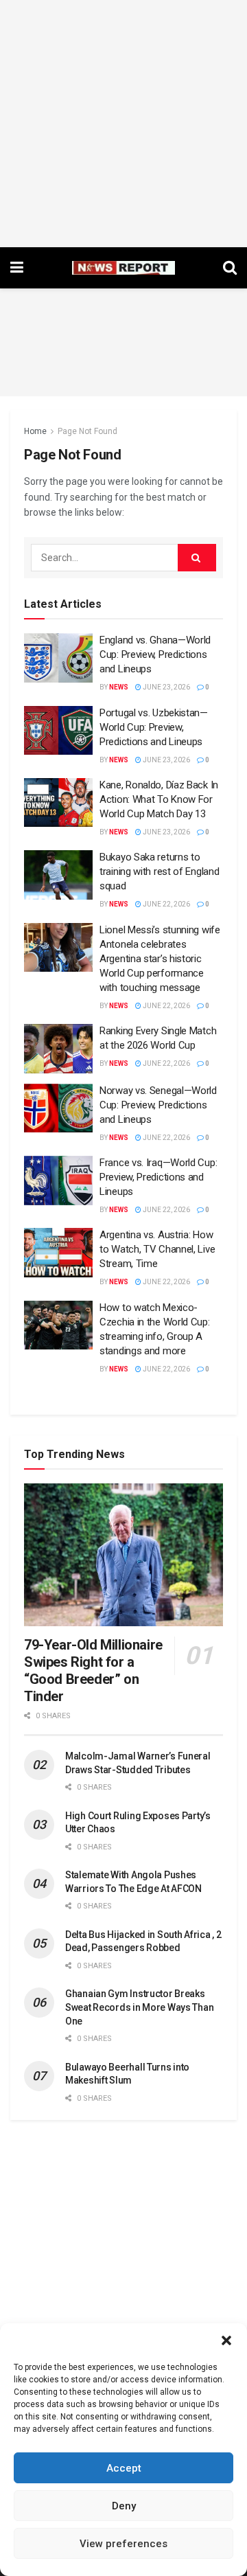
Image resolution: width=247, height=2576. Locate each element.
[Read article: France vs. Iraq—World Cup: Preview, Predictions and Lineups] (58, 1181)
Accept (124, 2468)
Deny (124, 2506)
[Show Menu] (17, 268)
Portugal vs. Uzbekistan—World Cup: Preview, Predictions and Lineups (154, 727)
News (119, 687)
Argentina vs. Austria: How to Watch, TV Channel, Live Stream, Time (157, 1249)
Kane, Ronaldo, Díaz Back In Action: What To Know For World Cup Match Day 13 (159, 799)
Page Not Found (87, 431)
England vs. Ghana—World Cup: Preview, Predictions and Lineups (155, 654)
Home (35, 431)
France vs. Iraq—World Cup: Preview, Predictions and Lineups (158, 1177)
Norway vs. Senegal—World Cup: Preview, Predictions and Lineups (158, 1105)
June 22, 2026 (166, 904)
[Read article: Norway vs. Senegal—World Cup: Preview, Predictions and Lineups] (58, 1108)
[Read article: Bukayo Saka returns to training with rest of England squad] (58, 875)
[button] (226, 2340)
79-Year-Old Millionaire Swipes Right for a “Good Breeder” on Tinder (93, 1671)
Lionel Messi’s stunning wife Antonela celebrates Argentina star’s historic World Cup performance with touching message (160, 959)
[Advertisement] (123, 124)
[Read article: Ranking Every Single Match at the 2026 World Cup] (58, 1049)
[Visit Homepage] (123, 268)
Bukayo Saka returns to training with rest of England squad (159, 871)
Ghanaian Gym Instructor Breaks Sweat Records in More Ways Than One (139, 2007)
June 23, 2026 (166, 687)
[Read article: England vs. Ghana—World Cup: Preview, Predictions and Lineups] (58, 658)
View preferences (123, 2544)
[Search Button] (230, 268)
